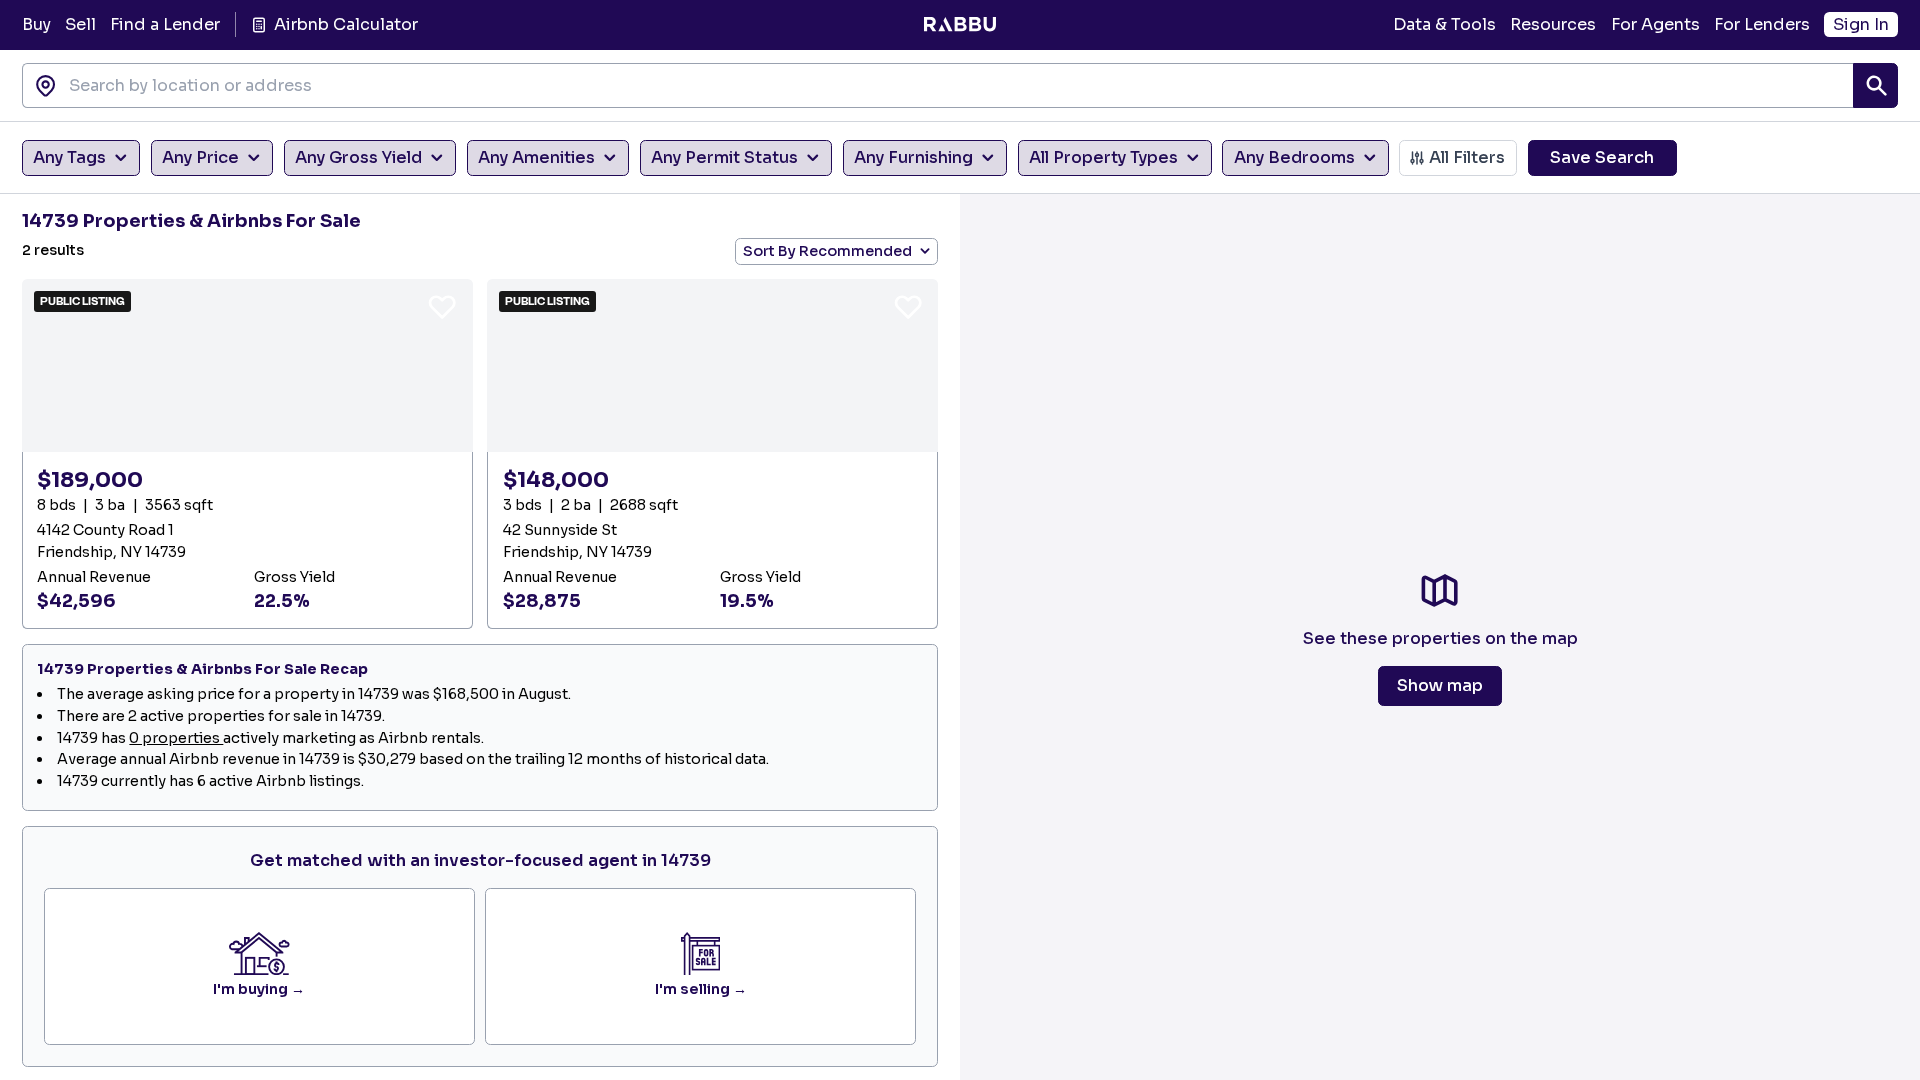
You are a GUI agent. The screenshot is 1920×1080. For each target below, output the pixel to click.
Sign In (1861, 24)
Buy (36, 24)
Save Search (1602, 157)
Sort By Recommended (827, 251)
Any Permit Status (724, 157)
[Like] (442, 306)
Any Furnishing (913, 157)
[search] (1875, 85)
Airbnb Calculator (345, 24)
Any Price (200, 157)
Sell (80, 24)
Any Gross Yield (358, 157)
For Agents (1655, 24)
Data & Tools (1444, 24)
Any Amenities (536, 157)
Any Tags (69, 157)
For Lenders (1762, 24)
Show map (1440, 685)
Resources (1553, 24)
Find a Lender (165, 24)
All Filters (1467, 157)
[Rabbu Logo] (959, 25)
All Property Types (1103, 157)
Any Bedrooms (1294, 157)
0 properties (176, 738)
